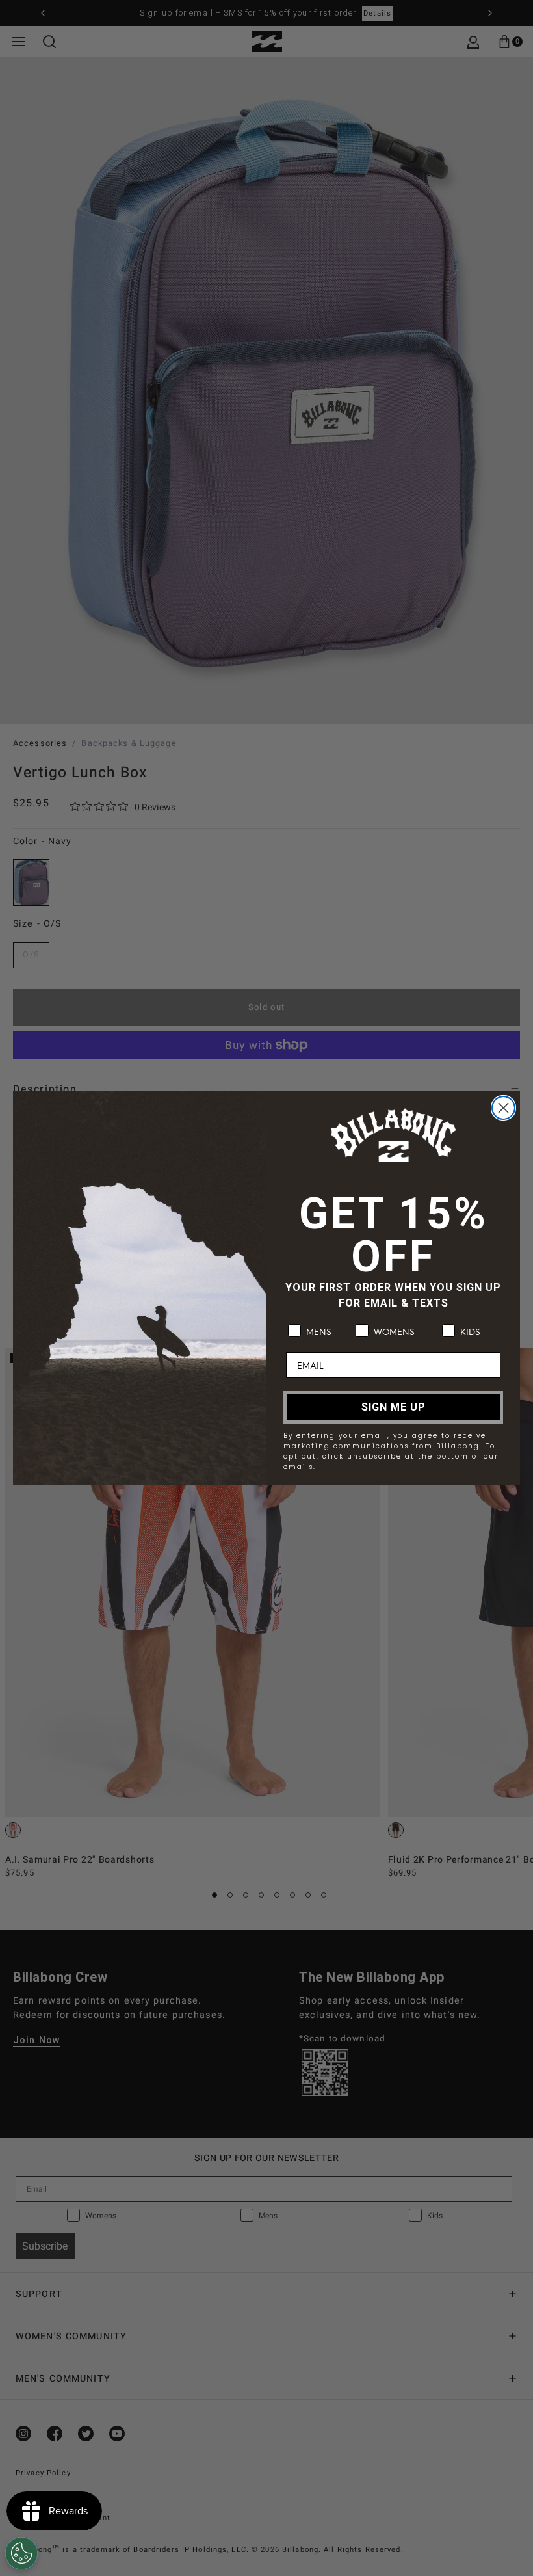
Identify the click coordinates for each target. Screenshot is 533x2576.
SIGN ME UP (394, 1407)
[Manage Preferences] (21, 2553)
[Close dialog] (503, 1108)
